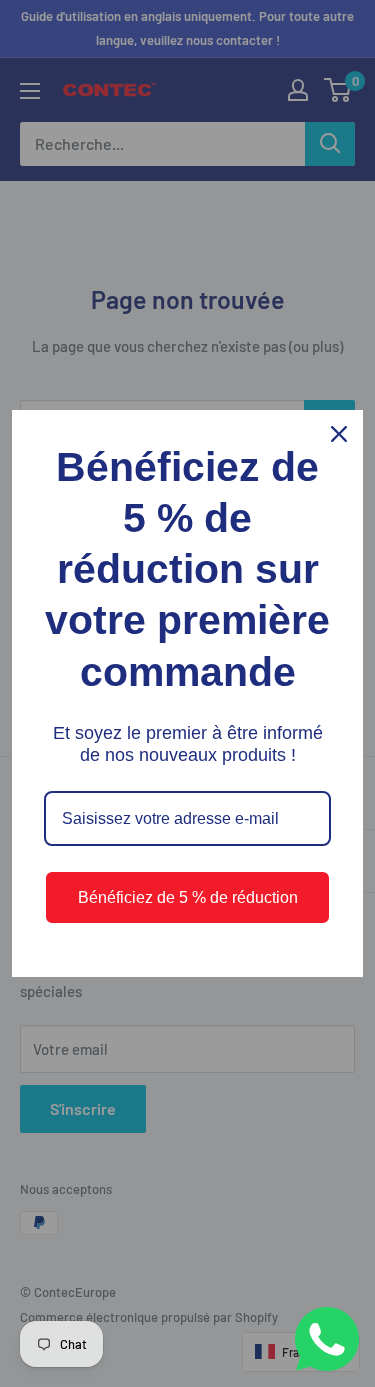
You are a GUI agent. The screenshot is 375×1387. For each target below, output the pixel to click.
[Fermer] (339, 434)
